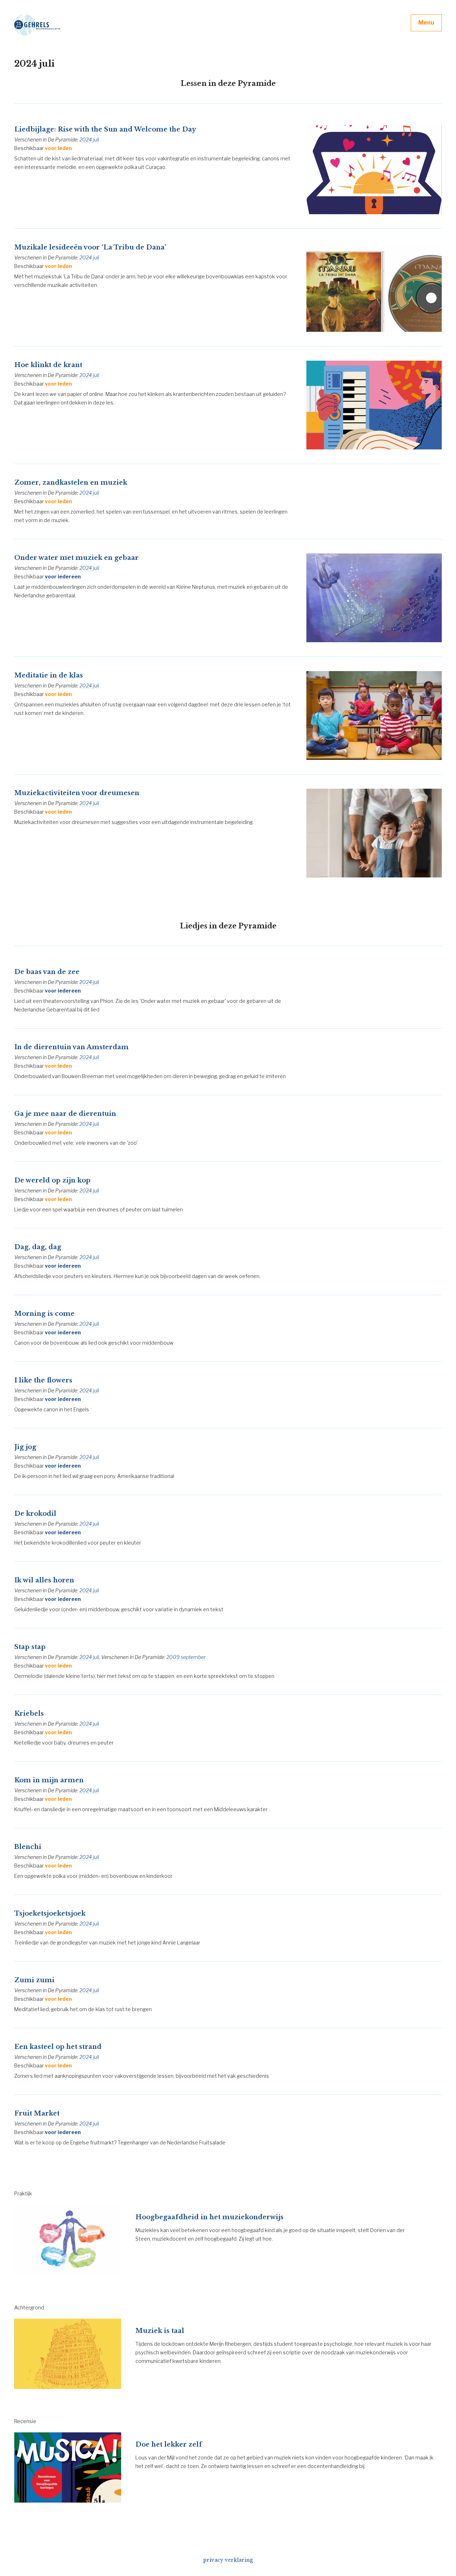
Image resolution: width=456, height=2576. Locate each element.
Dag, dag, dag (38, 1247)
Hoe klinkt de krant (48, 365)
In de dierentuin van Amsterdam (71, 1047)
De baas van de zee (47, 972)
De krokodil (35, 1514)
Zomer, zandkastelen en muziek (71, 483)
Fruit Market (37, 2113)
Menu (426, 23)
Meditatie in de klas (49, 675)
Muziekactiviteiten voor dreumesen (77, 793)
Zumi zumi (34, 1980)
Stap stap (30, 1647)
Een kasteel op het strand (58, 2047)
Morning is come (44, 1314)
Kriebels (29, 1714)
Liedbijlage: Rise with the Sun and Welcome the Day (105, 129)
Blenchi (28, 1847)
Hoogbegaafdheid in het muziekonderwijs (209, 2217)
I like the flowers (43, 1380)
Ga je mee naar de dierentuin (65, 1114)
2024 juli (89, 140)
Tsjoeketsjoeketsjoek (50, 1913)
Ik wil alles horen (44, 1580)
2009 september (186, 1657)
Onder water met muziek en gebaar (76, 558)
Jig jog (25, 1447)
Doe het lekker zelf (169, 2444)
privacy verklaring (228, 2560)
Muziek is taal (160, 2331)
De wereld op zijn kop (52, 1180)
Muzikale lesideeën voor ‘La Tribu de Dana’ (90, 247)
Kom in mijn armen (49, 1780)
